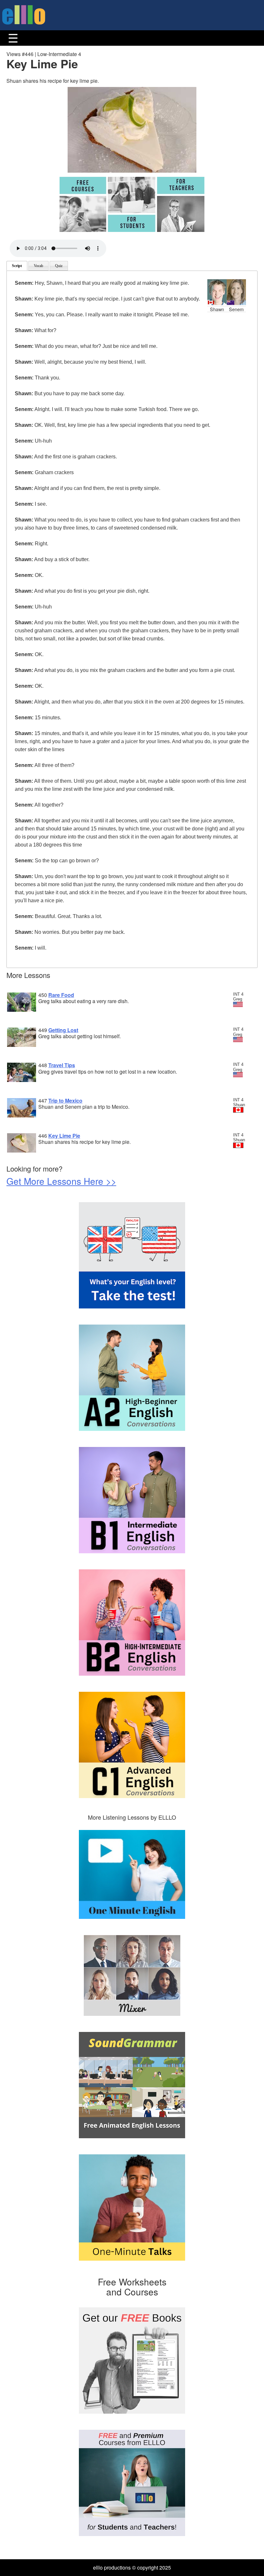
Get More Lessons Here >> (61, 1181)
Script (17, 266)
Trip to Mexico (65, 1101)
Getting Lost (63, 1030)
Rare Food (61, 995)
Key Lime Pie (64, 1136)
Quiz (59, 266)
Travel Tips (62, 1065)
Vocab (38, 266)
